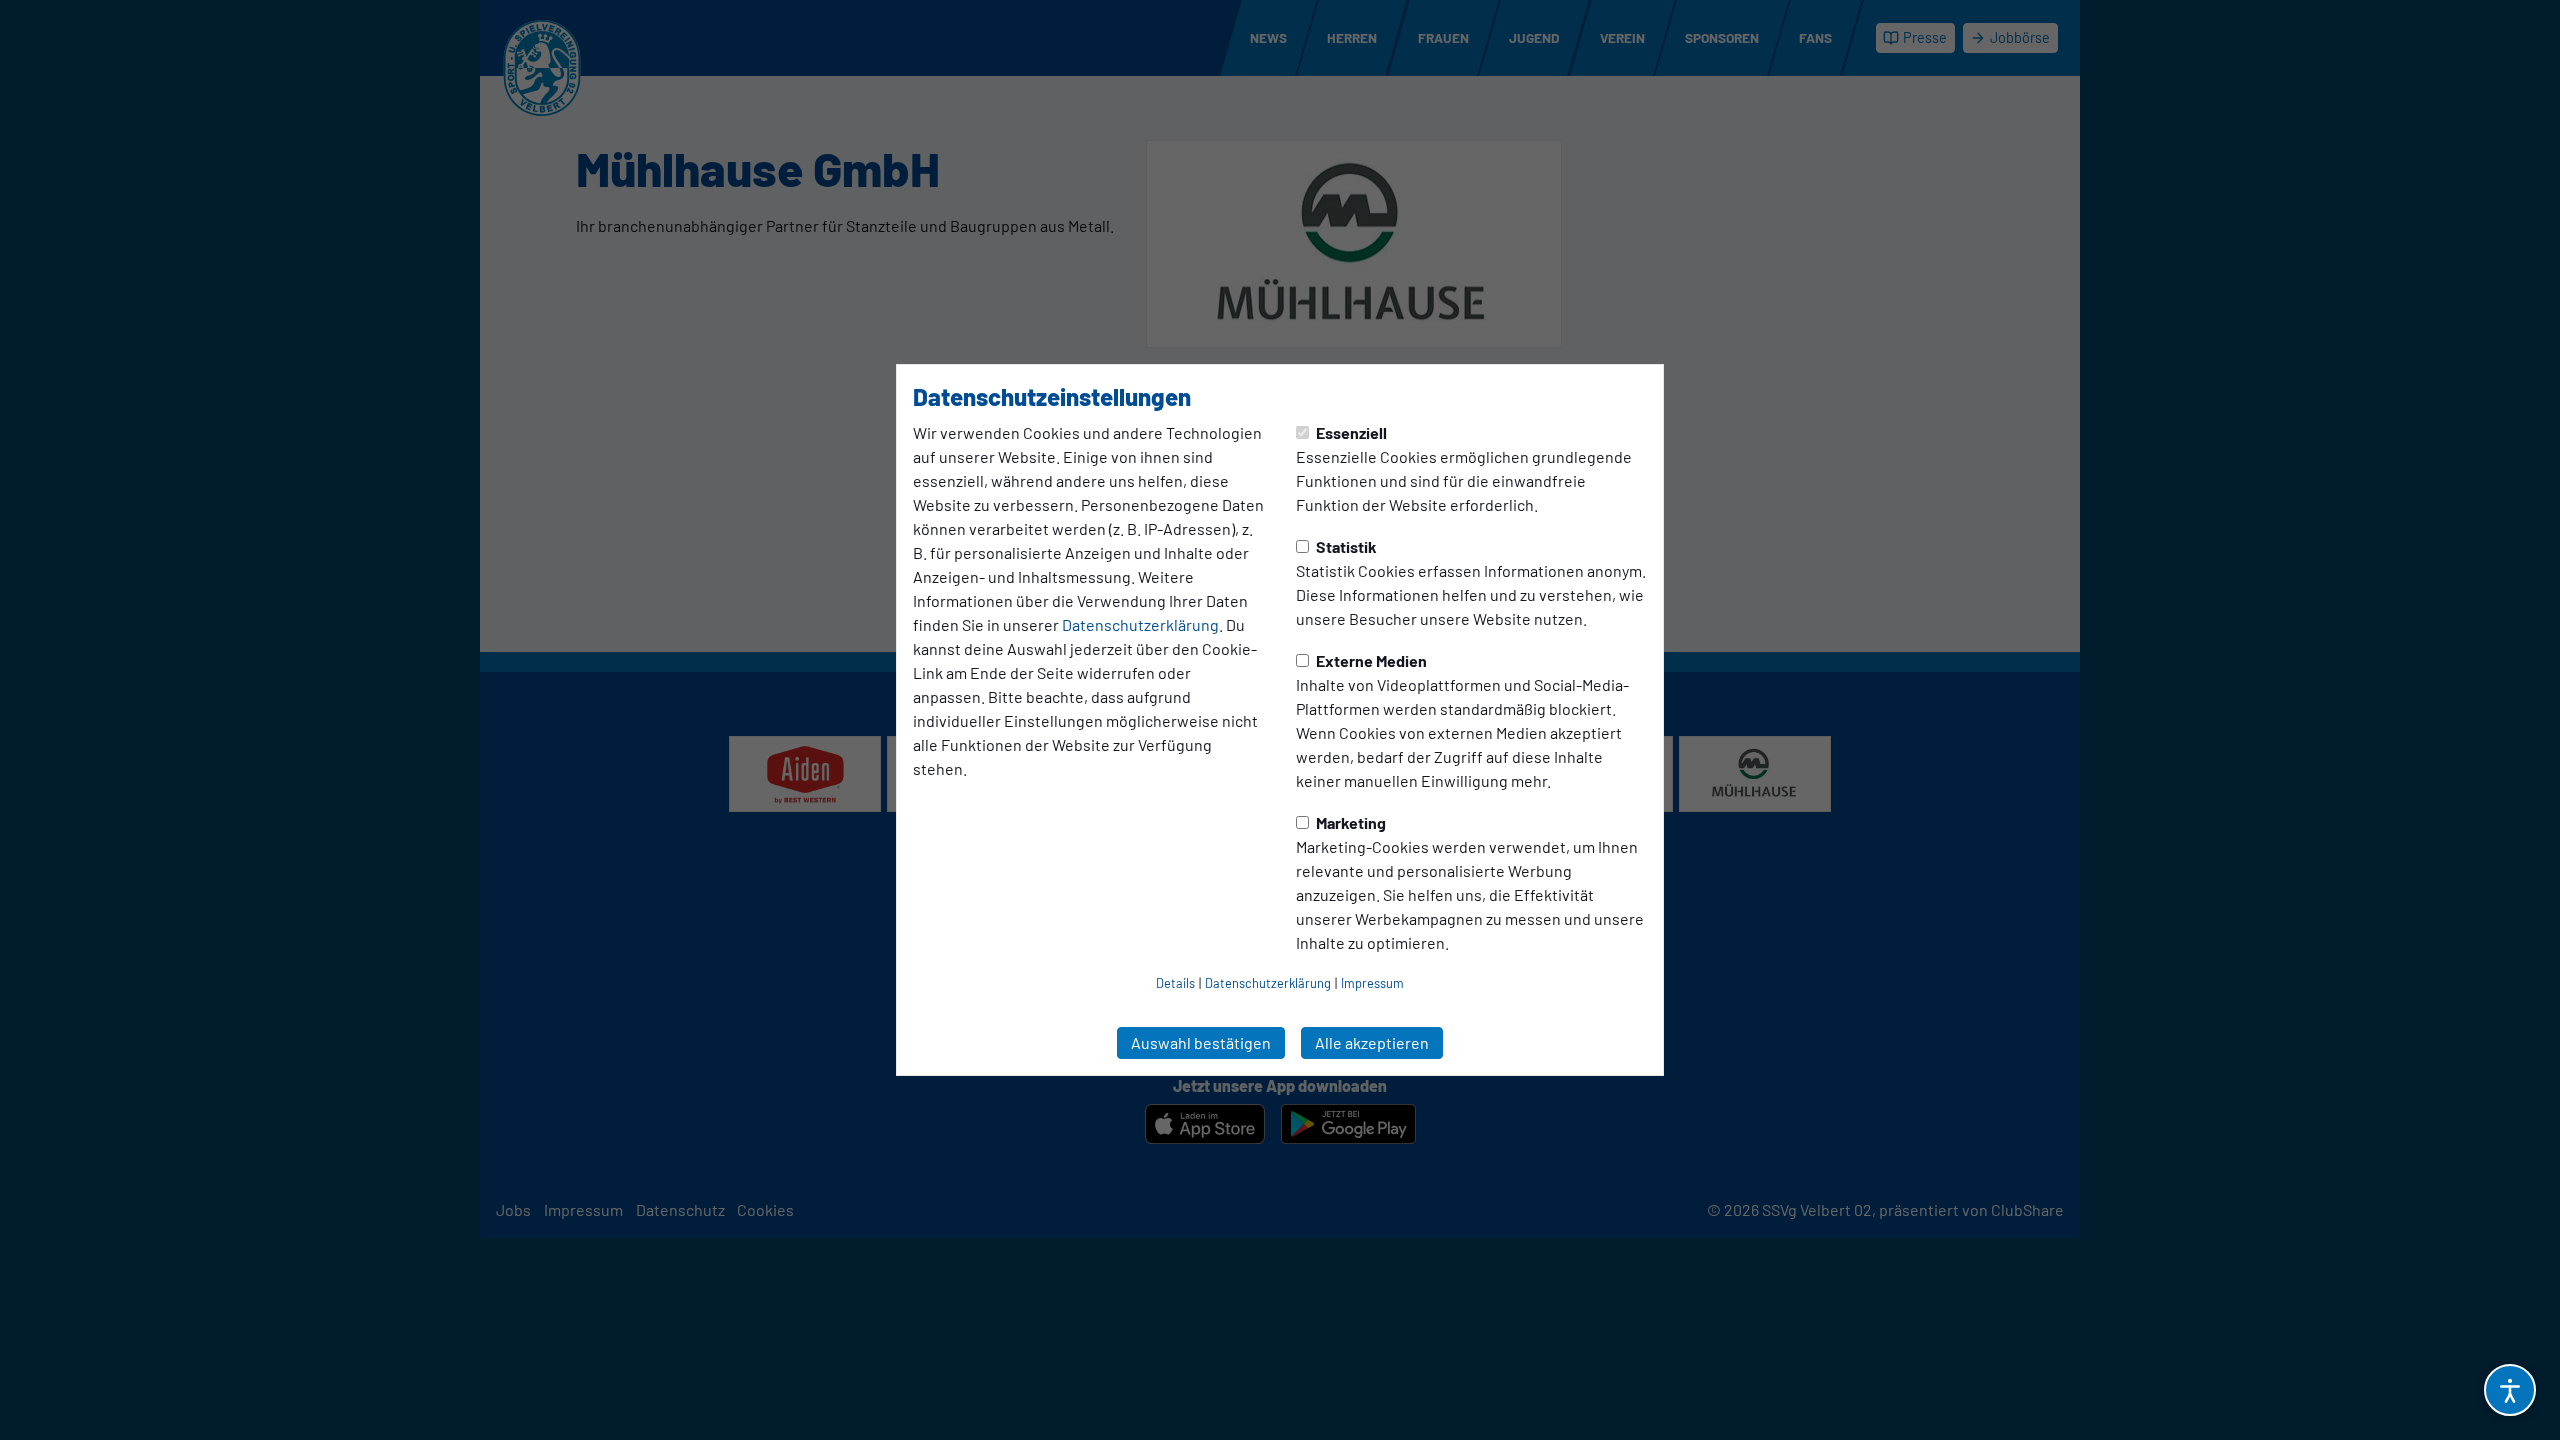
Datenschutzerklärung (1140, 624)
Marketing (1349, 822)
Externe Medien (1370, 660)
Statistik (1345, 546)
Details (1175, 983)
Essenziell (1350, 432)
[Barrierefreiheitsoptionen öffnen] (2510, 1390)
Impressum (1372, 983)
